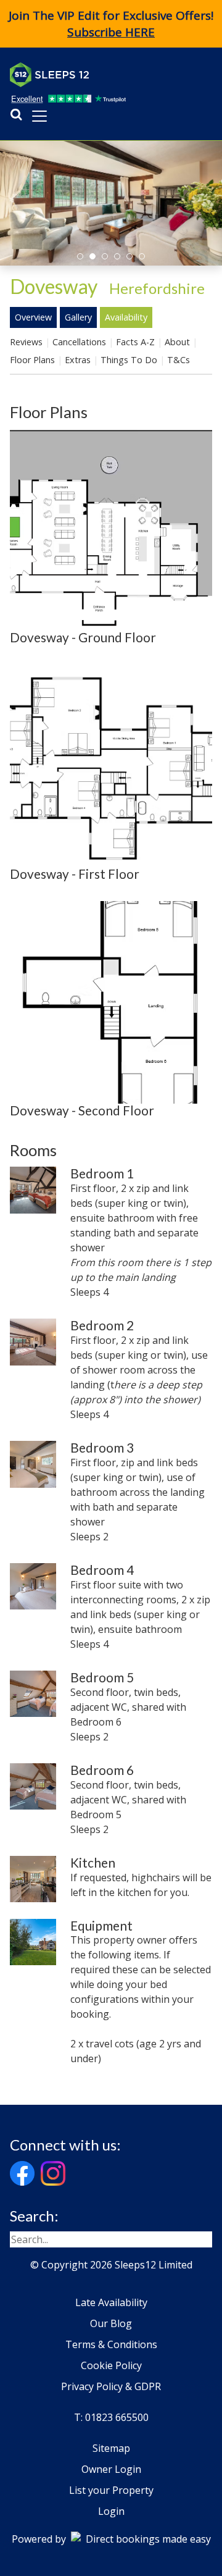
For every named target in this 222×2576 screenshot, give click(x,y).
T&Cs (179, 360)
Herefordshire (157, 288)
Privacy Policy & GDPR (111, 2386)
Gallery (78, 317)
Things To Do (129, 360)
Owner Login (111, 2469)
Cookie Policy (111, 2365)
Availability (126, 317)
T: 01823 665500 (111, 2417)
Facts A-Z (135, 342)
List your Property (111, 2490)
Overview (33, 317)
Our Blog (111, 2323)
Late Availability (111, 2302)
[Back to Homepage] (102, 75)
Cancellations (79, 342)
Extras (78, 360)
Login (111, 2511)
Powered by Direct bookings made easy (111, 2539)
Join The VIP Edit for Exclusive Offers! (111, 24)
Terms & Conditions (111, 2344)
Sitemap (111, 2448)
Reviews (26, 342)
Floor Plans (32, 360)
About (177, 342)
